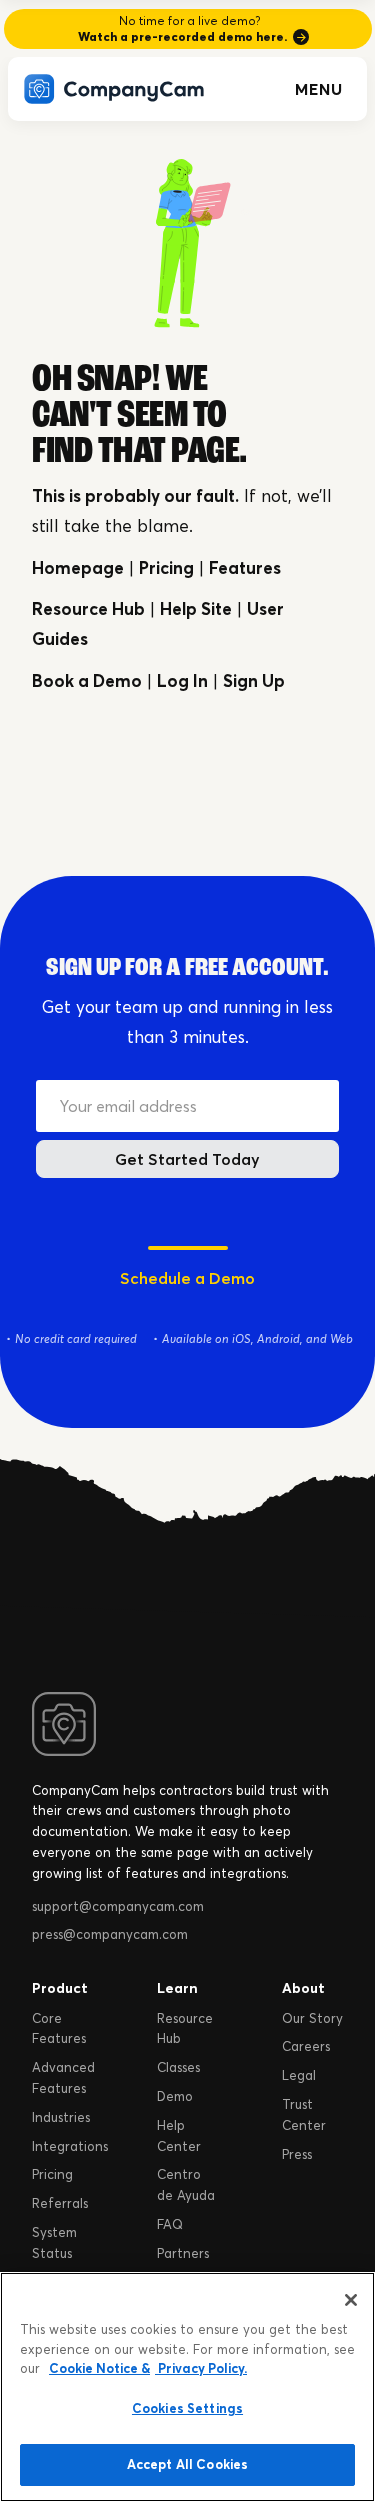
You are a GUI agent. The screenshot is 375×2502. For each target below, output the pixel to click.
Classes (178, 2067)
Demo (175, 2096)
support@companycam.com (118, 1906)
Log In (182, 680)
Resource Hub (88, 608)
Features (245, 567)
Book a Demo (87, 680)
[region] (187, 2387)
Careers (306, 2046)
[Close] (351, 2300)
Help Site (196, 608)
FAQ (170, 2224)
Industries (61, 2117)
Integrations (70, 2146)
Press (297, 2154)
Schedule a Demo (187, 1278)
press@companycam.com (110, 1934)
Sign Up (254, 680)
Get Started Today (187, 1159)
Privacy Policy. (201, 2368)
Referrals (60, 2203)
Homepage (78, 567)
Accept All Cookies (187, 2464)
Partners (183, 2253)
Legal (299, 2075)
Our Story (312, 2018)
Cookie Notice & (99, 2368)
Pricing (166, 567)
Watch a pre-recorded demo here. (182, 36)
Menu (319, 89)
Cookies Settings (187, 2408)
